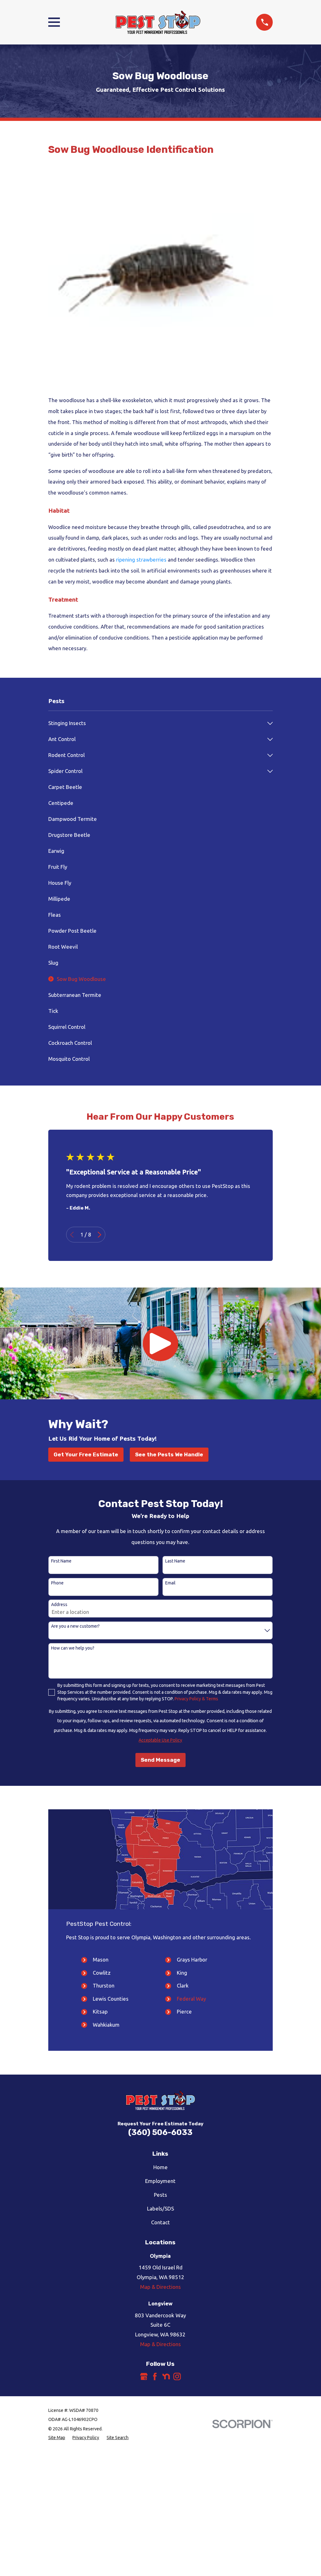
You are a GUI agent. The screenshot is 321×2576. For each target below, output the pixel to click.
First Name (61, 1561)
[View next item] (100, 1235)
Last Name (175, 1561)
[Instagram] (177, 2376)
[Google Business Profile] (144, 2376)
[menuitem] (156, 723)
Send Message (160, 1760)
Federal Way (191, 1999)
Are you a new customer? (75, 1626)
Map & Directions (160, 2287)
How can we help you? (73, 1648)
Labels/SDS (160, 2208)
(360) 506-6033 (160, 2132)
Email (170, 1583)
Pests (160, 2195)
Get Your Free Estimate (86, 1454)
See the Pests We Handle (169, 1454)
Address (59, 1604)
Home (160, 2167)
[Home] (158, 22)
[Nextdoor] (166, 2376)
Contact (160, 2222)
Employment (160, 2181)
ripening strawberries (141, 560)
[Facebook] (155, 2376)
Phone (57, 1583)
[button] (160, 1344)
